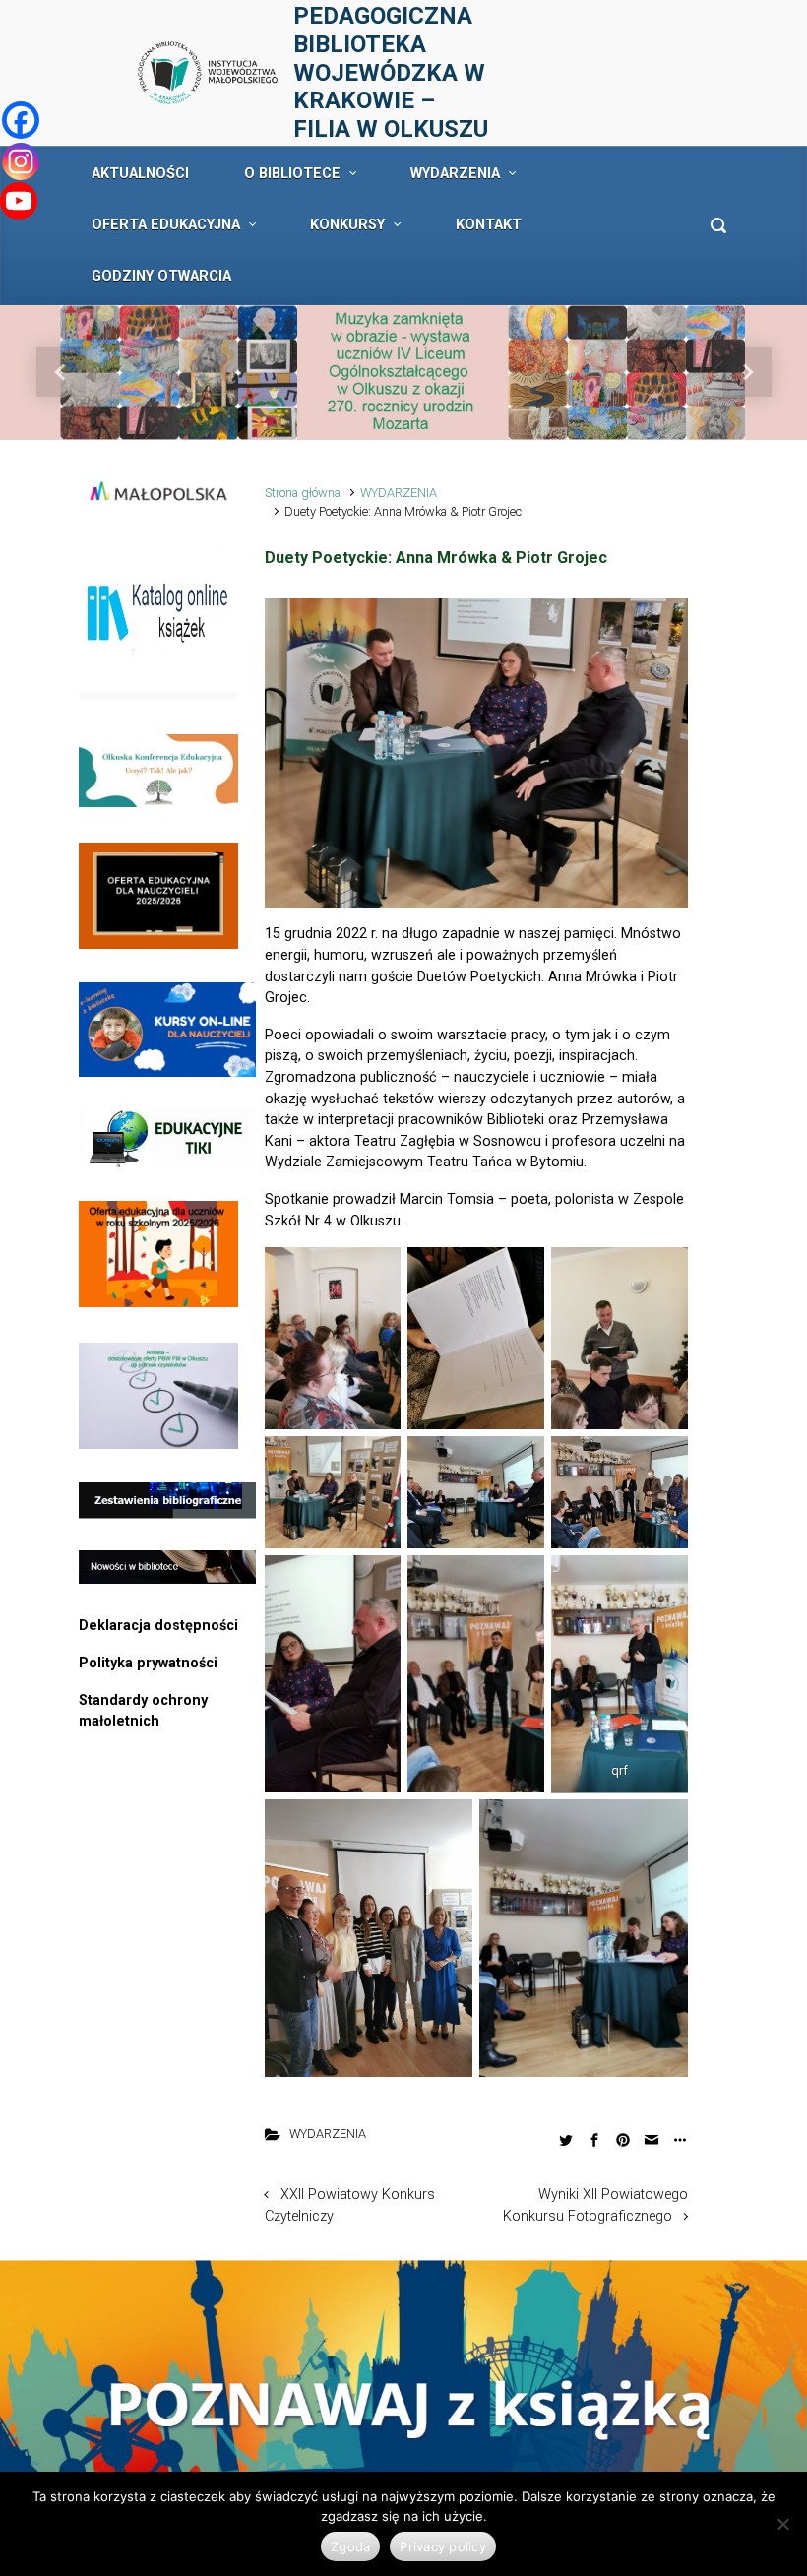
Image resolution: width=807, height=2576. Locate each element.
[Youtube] (19, 201)
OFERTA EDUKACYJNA (166, 225)
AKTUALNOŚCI (140, 174)
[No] (782, 2524)
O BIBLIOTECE (292, 174)
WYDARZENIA (455, 174)
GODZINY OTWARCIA (161, 276)
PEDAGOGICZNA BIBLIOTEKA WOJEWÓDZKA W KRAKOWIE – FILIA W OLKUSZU (391, 72)
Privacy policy (443, 2546)
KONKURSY (347, 225)
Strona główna (303, 493)
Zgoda (350, 2546)
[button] (61, 373)
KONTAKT (489, 225)
